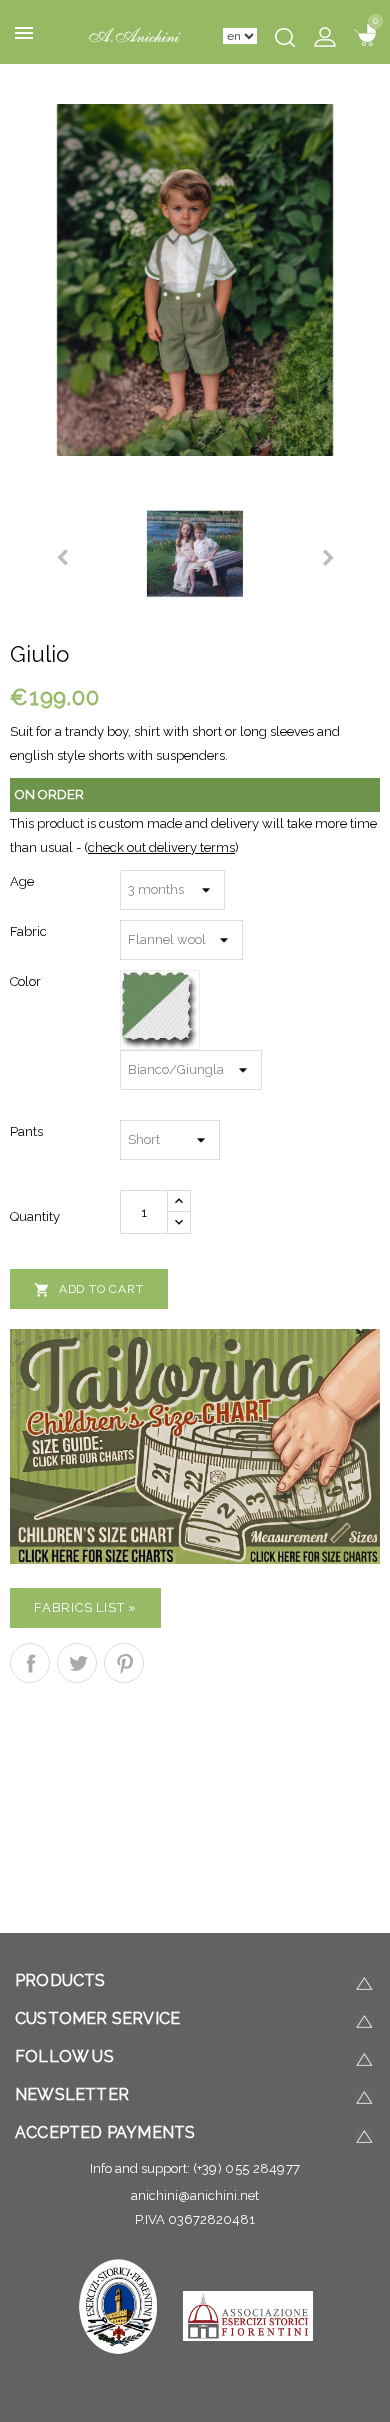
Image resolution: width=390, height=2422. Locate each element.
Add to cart (89, 1290)
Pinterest (124, 1663)
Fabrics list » (85, 1607)
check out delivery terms (161, 847)
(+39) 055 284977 (247, 2168)
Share (30, 1663)
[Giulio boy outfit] (195, 278)
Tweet (77, 1663)
